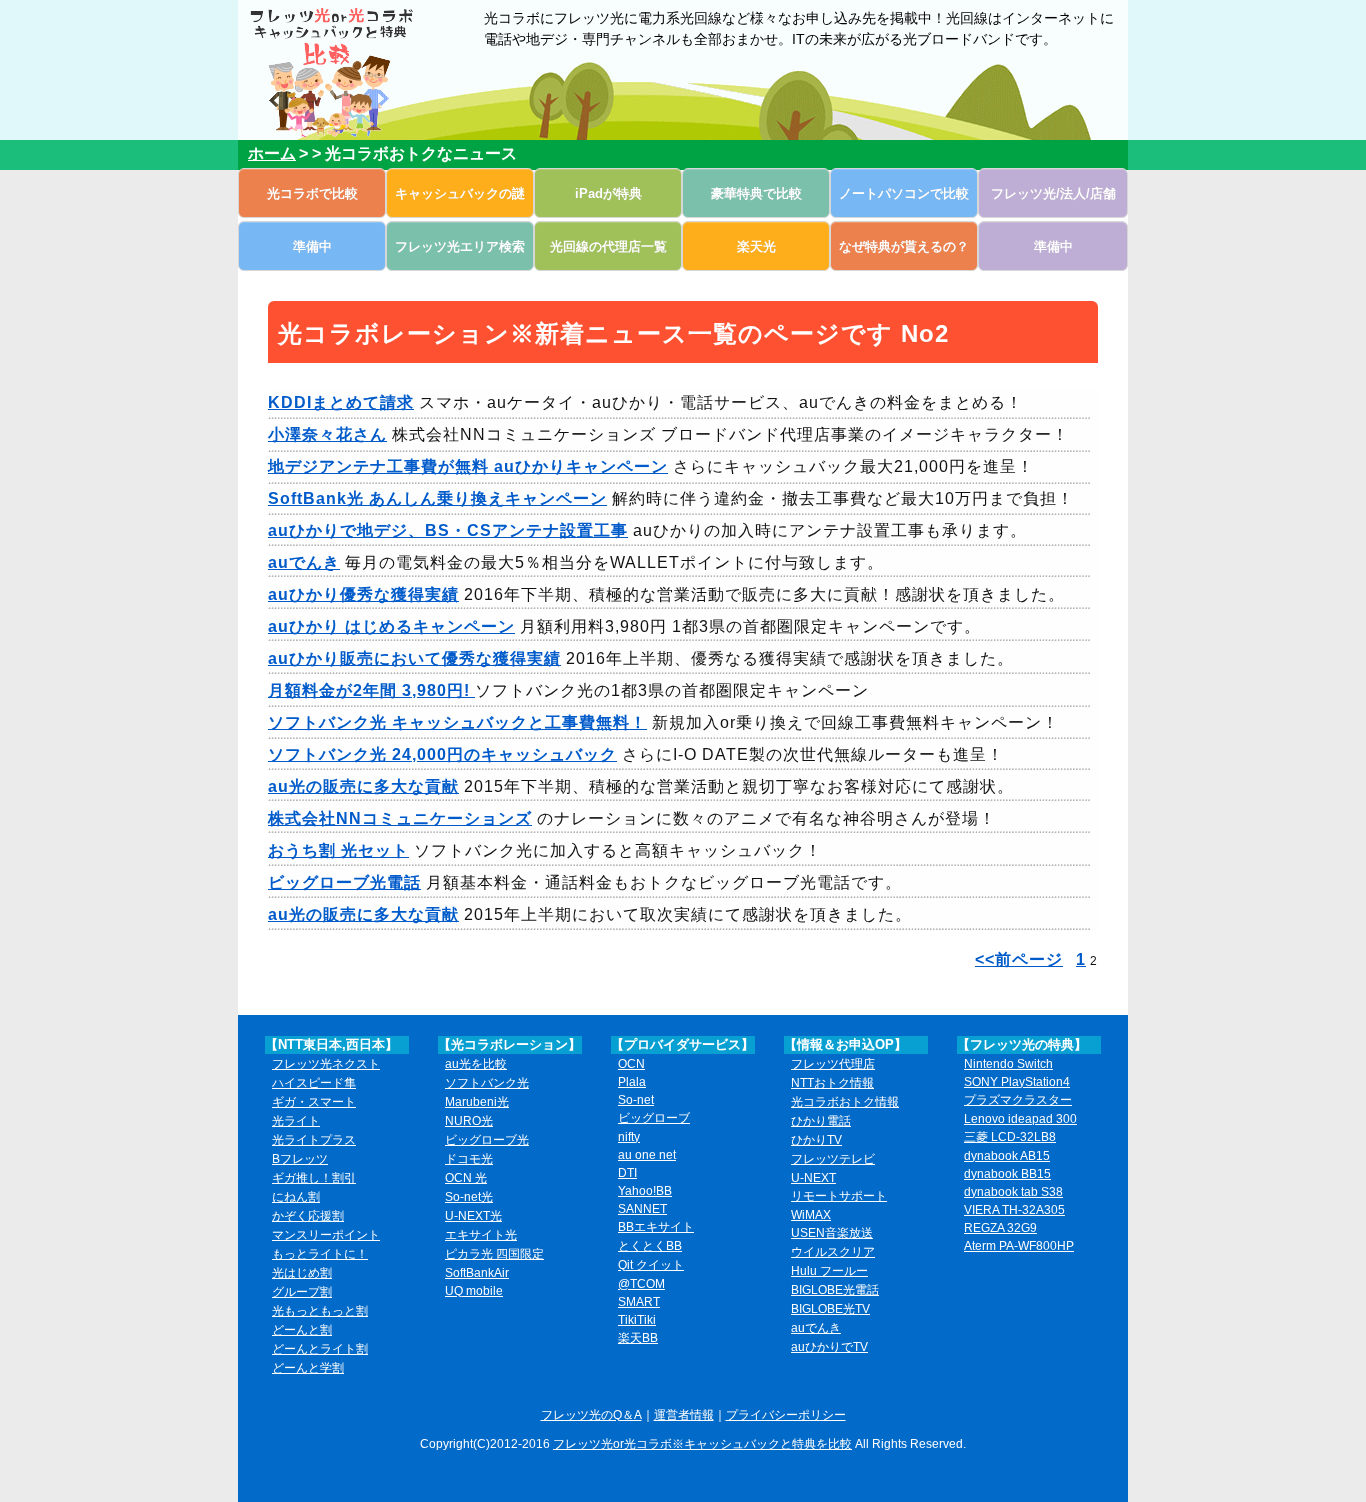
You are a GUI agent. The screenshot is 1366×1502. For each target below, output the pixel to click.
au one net (647, 1155)
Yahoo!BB (645, 1191)
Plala (632, 1082)
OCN (631, 1064)
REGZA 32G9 (1000, 1228)
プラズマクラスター (1018, 1100)
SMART (639, 1302)
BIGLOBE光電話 (835, 1290)
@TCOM (641, 1284)
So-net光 (469, 1197)
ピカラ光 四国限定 (494, 1254)
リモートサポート (839, 1196)
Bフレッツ (300, 1159)
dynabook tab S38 (1013, 1192)
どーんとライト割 (320, 1349)
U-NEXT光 (473, 1216)
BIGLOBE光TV (830, 1309)
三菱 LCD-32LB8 (1010, 1137)
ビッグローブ (654, 1118)
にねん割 (296, 1197)
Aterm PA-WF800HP (1019, 1246)
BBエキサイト (656, 1227)
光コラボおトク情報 (845, 1102)
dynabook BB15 (1007, 1174)
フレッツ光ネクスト (326, 1064)
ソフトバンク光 (487, 1083)
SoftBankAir (477, 1273)
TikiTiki (637, 1320)
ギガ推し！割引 (314, 1178)
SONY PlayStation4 (1017, 1082)
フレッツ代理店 (833, 1064)
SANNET (642, 1209)
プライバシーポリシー (786, 1415)
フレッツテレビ (833, 1159)
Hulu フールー (829, 1271)
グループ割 (302, 1292)
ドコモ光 (469, 1159)
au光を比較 (476, 1064)
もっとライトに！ (320, 1254)
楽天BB (638, 1338)
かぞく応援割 (308, 1216)
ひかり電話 (821, 1121)
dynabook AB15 (1007, 1156)
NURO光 (469, 1121)
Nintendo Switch (1008, 1064)
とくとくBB (650, 1246)
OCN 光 (466, 1178)
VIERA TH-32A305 (1014, 1210)
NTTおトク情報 (832, 1083)
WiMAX (811, 1215)
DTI (627, 1173)
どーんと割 (302, 1330)
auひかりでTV (829, 1347)
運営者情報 (684, 1415)
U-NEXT (813, 1178)
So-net (636, 1100)
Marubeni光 (477, 1102)
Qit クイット (651, 1265)
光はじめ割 (302, 1273)
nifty (629, 1137)
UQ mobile (474, 1291)
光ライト (296, 1121)
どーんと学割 (308, 1368)
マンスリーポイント (326, 1235)
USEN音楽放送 (832, 1233)
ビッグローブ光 (487, 1140)
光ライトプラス (314, 1140)
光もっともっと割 (320, 1311)
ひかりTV (816, 1140)
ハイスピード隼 (314, 1083)
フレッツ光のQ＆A (591, 1415)
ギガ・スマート (314, 1102)
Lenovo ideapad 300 (1020, 1119)
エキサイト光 (481, 1235)
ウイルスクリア (833, 1252)
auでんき (816, 1328)
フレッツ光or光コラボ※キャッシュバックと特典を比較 (702, 1444)
